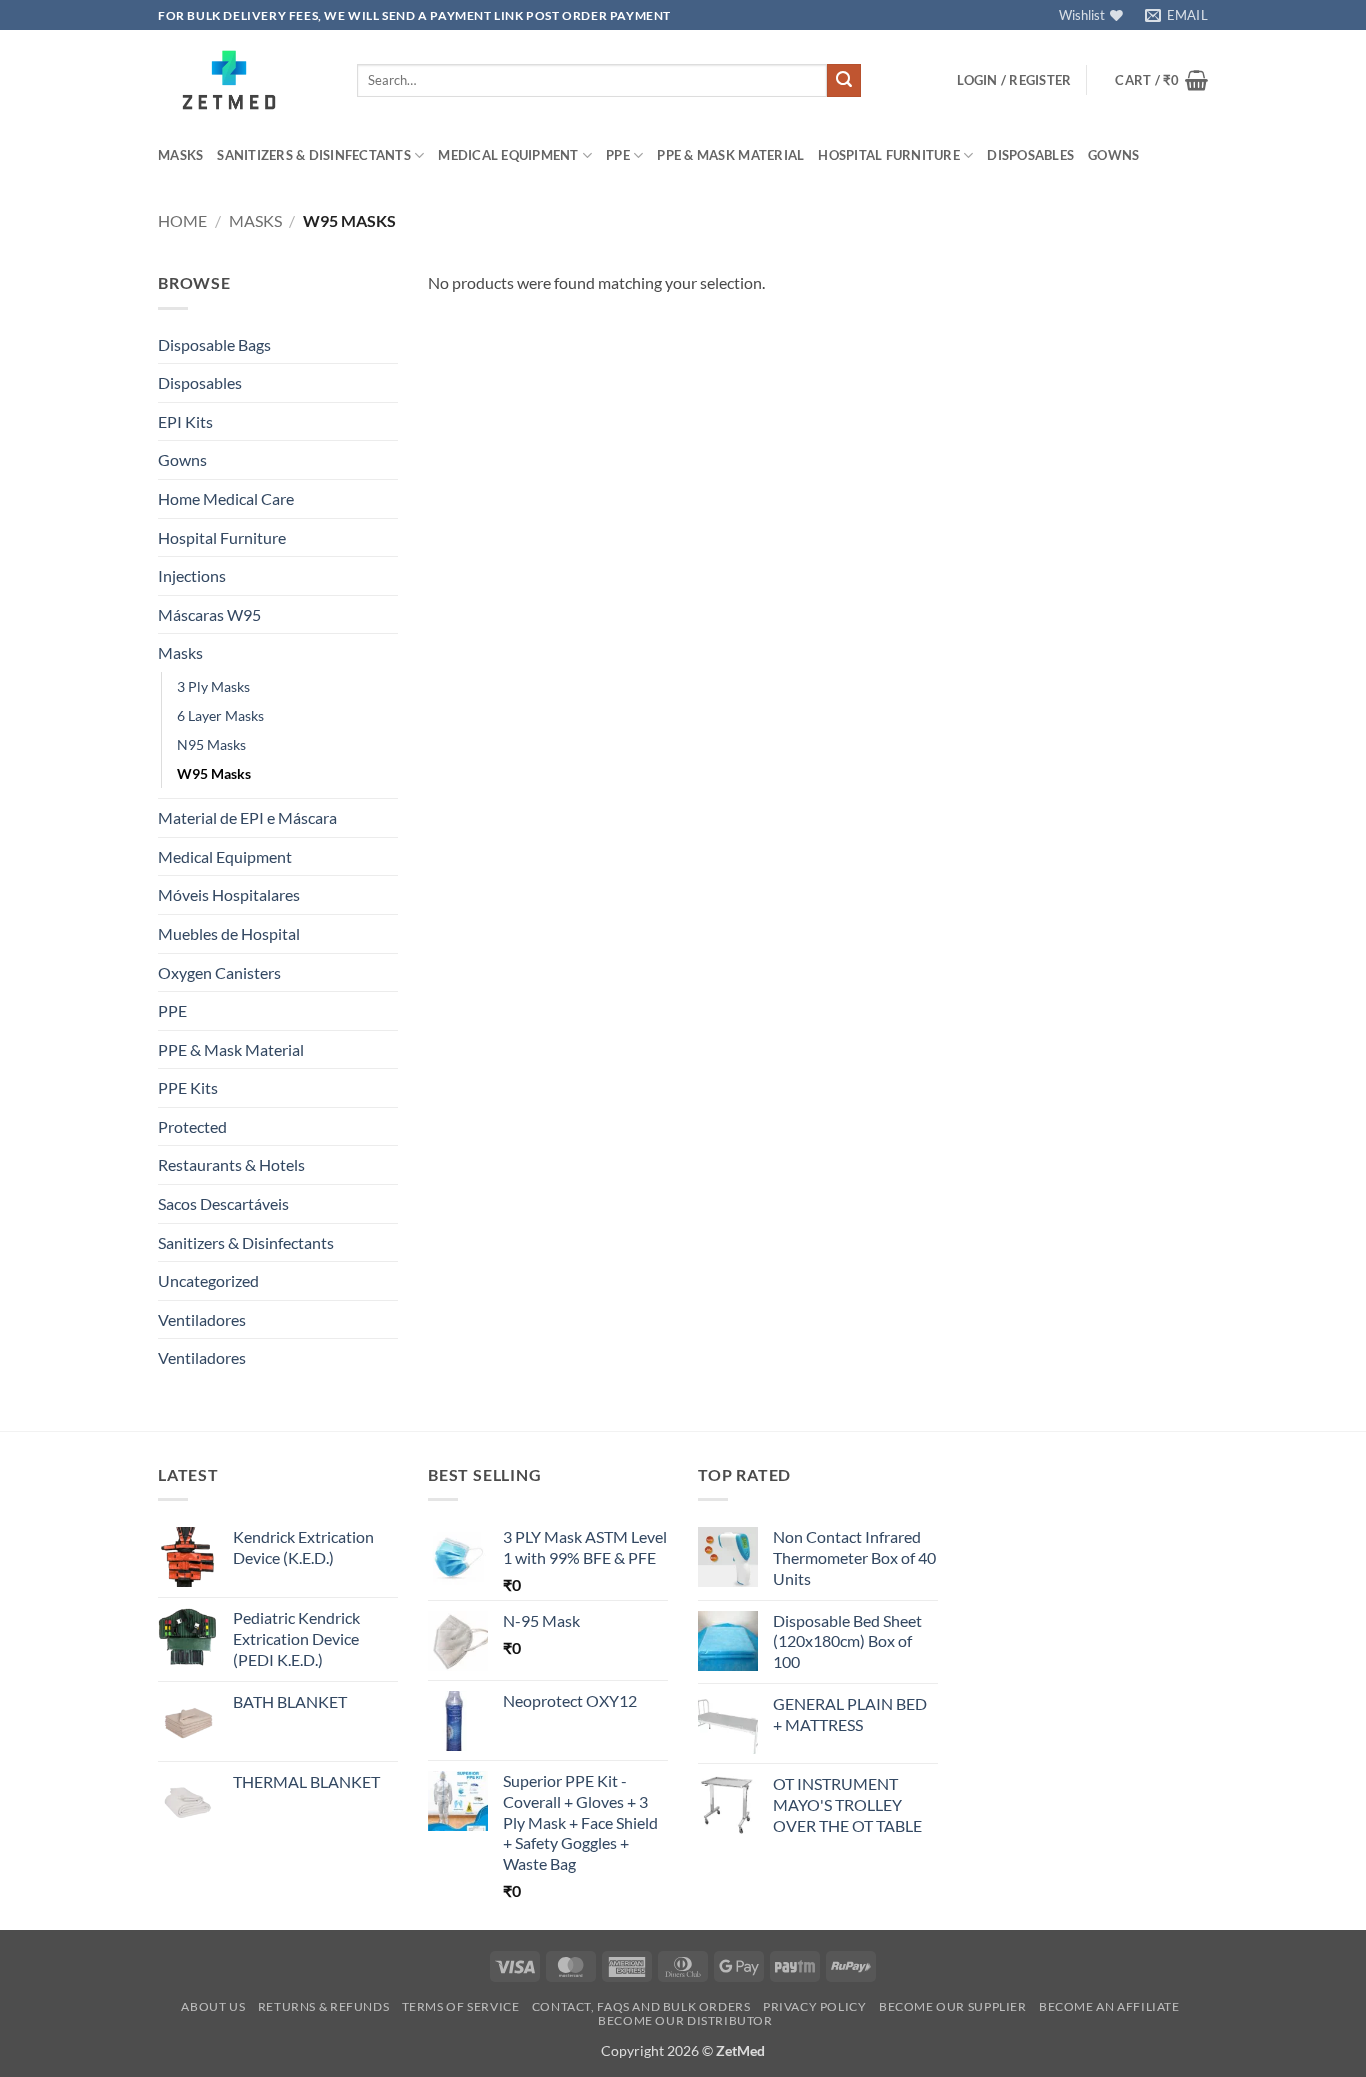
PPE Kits (188, 1087)
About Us (213, 2006)
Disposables (1030, 155)
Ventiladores (202, 1319)
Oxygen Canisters (219, 972)
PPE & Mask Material (730, 155)
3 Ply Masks (213, 686)
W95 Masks (214, 773)
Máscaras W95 (209, 614)
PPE (618, 155)
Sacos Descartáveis (223, 1203)
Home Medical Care (226, 498)
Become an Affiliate (1109, 2006)
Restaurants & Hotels (231, 1164)
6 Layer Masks (220, 715)
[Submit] (844, 81)
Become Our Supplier (953, 2006)
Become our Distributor (685, 2020)
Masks (180, 155)
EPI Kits (185, 421)
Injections (192, 575)
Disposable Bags (214, 344)
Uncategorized (208, 1280)
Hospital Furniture (889, 155)
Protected (192, 1126)
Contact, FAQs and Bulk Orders (641, 2006)
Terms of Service (461, 2006)
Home (182, 220)
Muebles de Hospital (229, 933)
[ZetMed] (242, 80)
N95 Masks (211, 744)
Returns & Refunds (323, 2006)
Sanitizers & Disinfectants (314, 155)
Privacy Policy (815, 2006)
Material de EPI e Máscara (247, 817)
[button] (1014, 80)
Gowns (1113, 155)
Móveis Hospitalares (229, 894)
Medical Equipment (508, 155)
